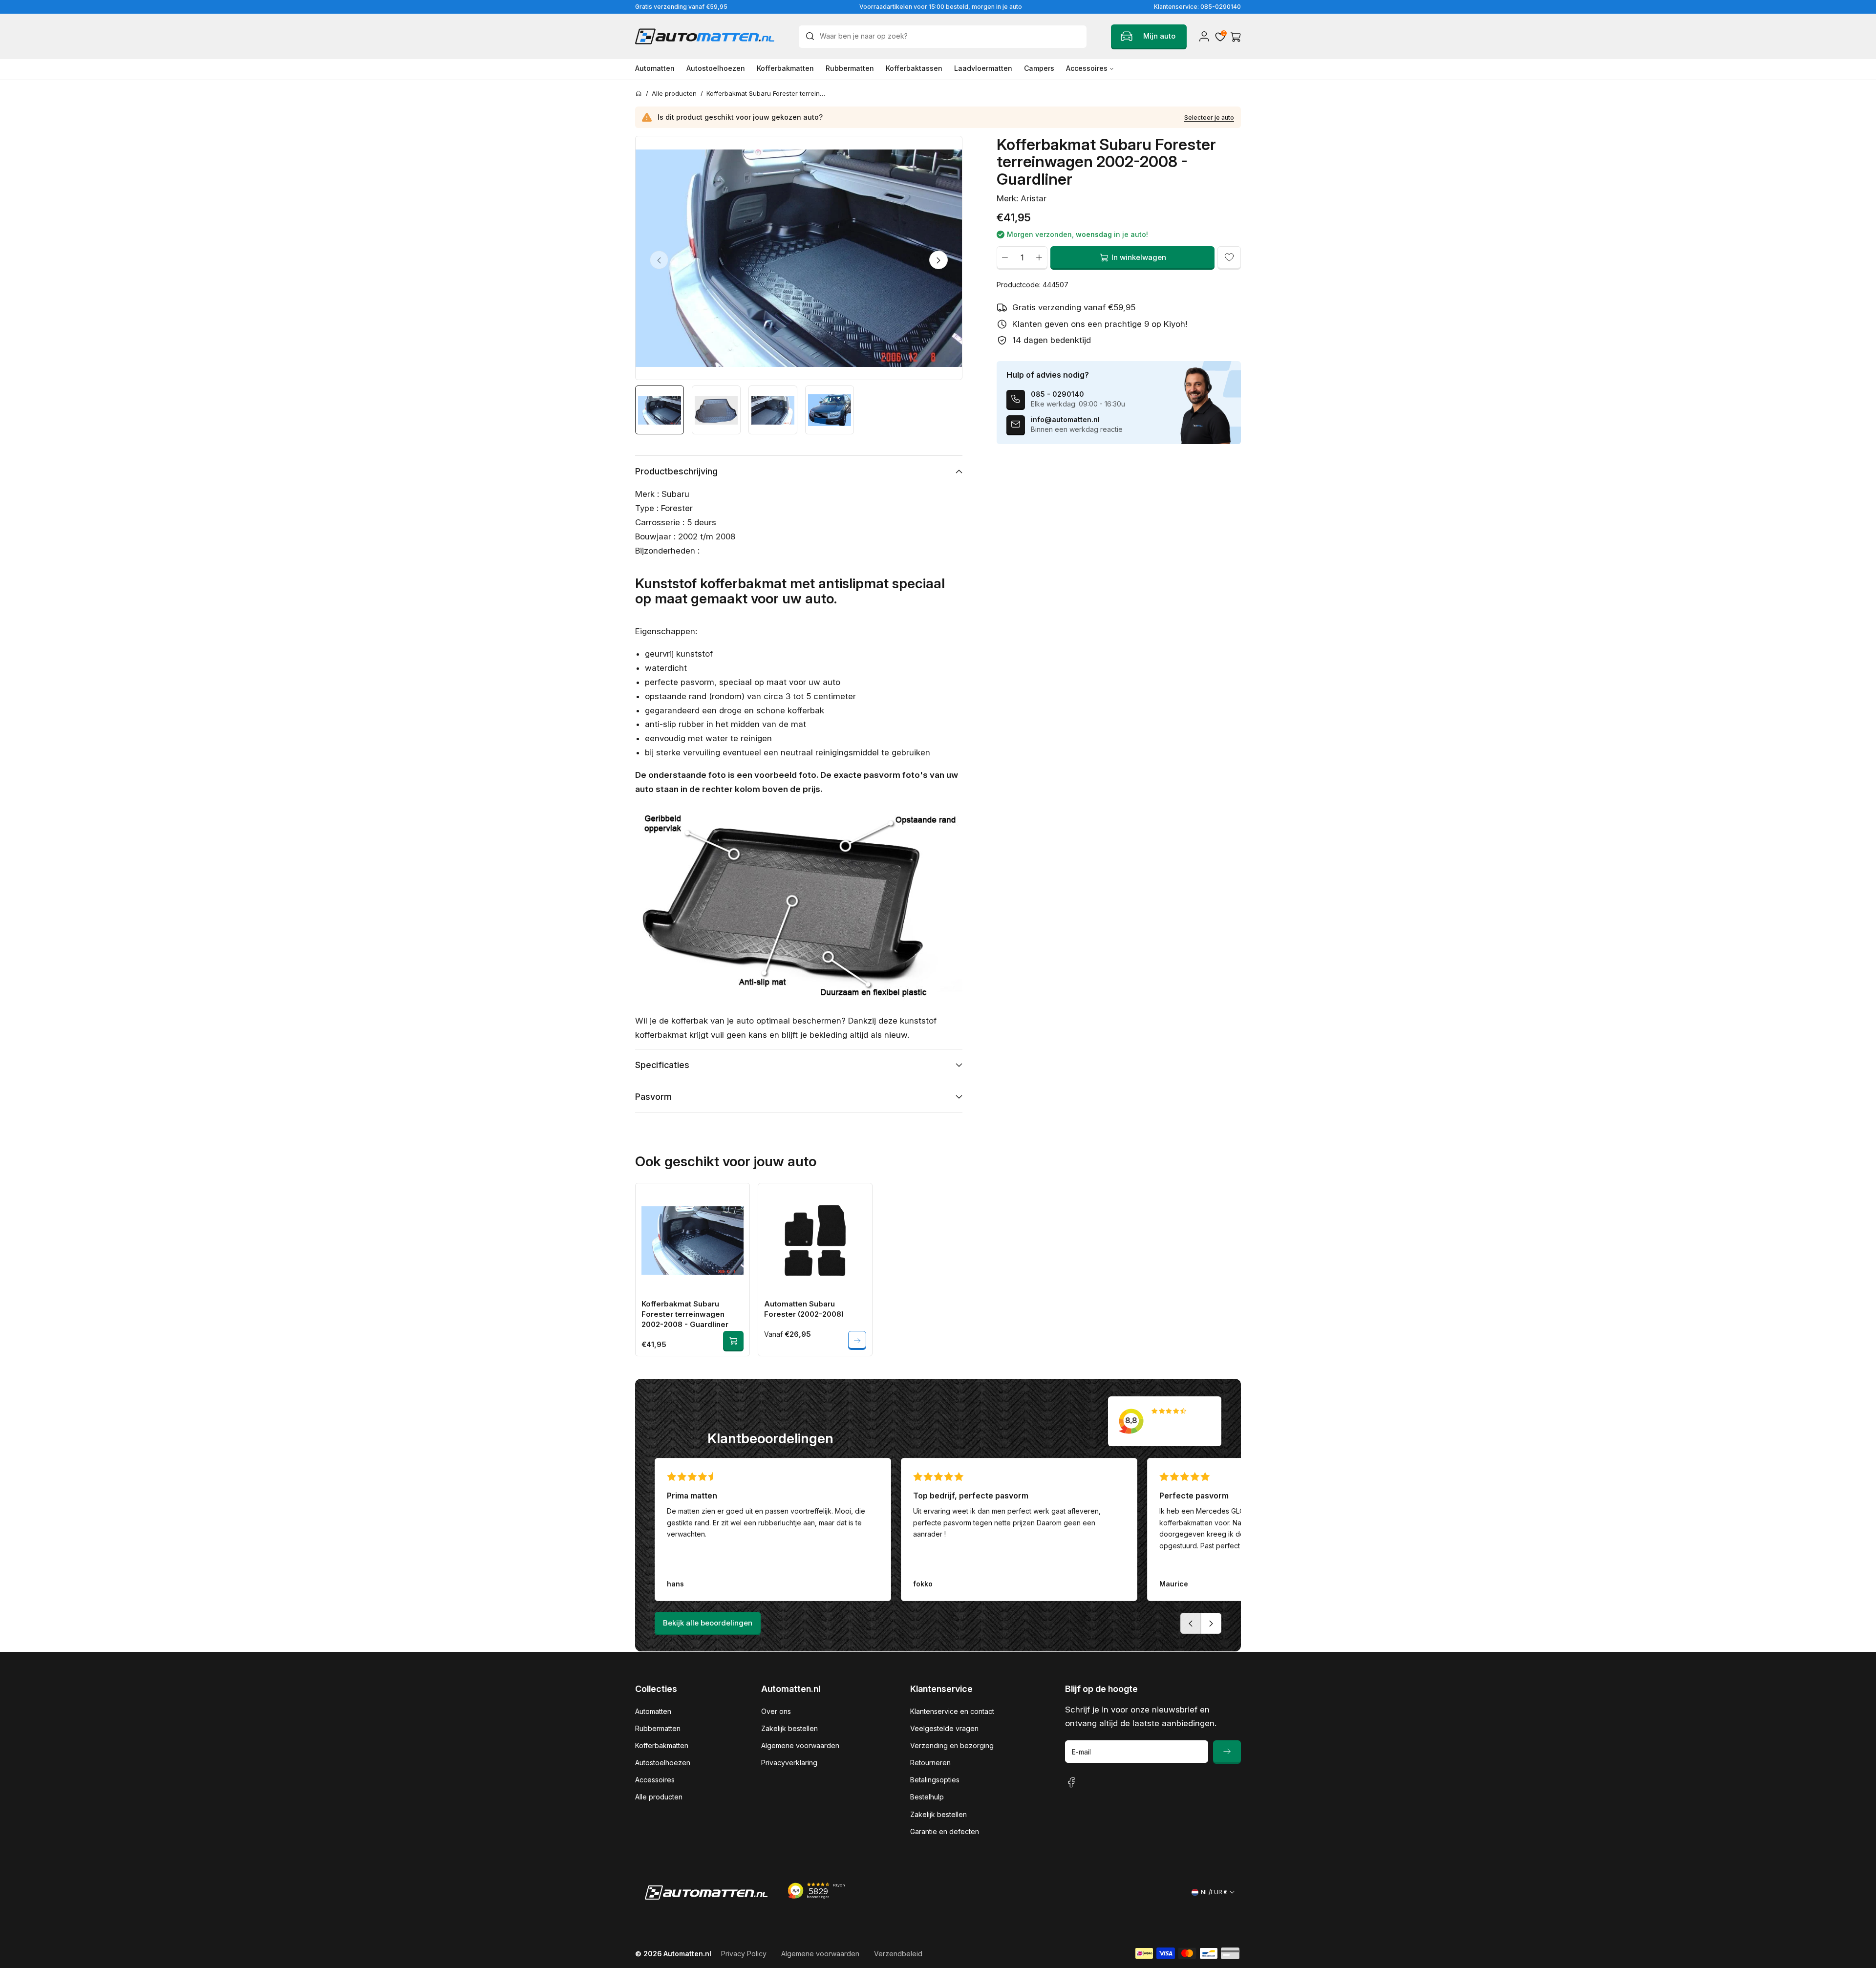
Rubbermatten (658, 1728)
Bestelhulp (927, 1797)
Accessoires (655, 1780)
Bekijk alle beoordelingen (708, 1623)
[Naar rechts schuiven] (938, 260)
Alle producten (659, 1797)
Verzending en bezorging (952, 1745)
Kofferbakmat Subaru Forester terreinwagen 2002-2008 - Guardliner (685, 1314)
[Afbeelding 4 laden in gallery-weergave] (830, 410)
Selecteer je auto (1209, 118)
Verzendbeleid (898, 1954)
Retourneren (930, 1763)
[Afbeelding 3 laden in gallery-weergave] (773, 410)
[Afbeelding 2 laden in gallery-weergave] (716, 410)
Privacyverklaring (789, 1763)
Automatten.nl (687, 1954)
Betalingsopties (935, 1780)
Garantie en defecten (945, 1831)
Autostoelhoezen (663, 1763)
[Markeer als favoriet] (1229, 257)
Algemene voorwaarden (800, 1745)
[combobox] (943, 37)
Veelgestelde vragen (944, 1728)
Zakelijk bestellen (789, 1728)
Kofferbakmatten (662, 1745)
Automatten (653, 1711)
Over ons (776, 1711)
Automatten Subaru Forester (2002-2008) (804, 1309)
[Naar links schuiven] (659, 260)
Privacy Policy (744, 1954)
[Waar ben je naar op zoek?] (812, 36)
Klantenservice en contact (952, 1711)
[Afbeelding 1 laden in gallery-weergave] (660, 410)
